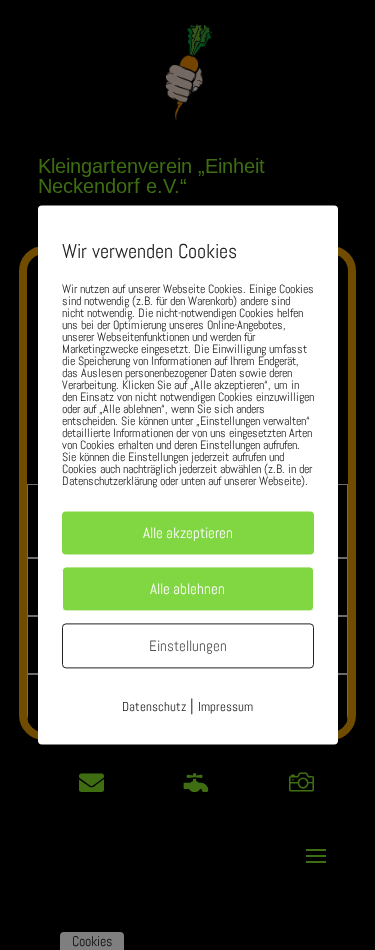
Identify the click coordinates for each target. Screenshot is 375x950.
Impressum (225, 706)
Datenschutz (154, 706)
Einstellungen (188, 645)
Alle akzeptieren (188, 532)
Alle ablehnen (187, 588)
